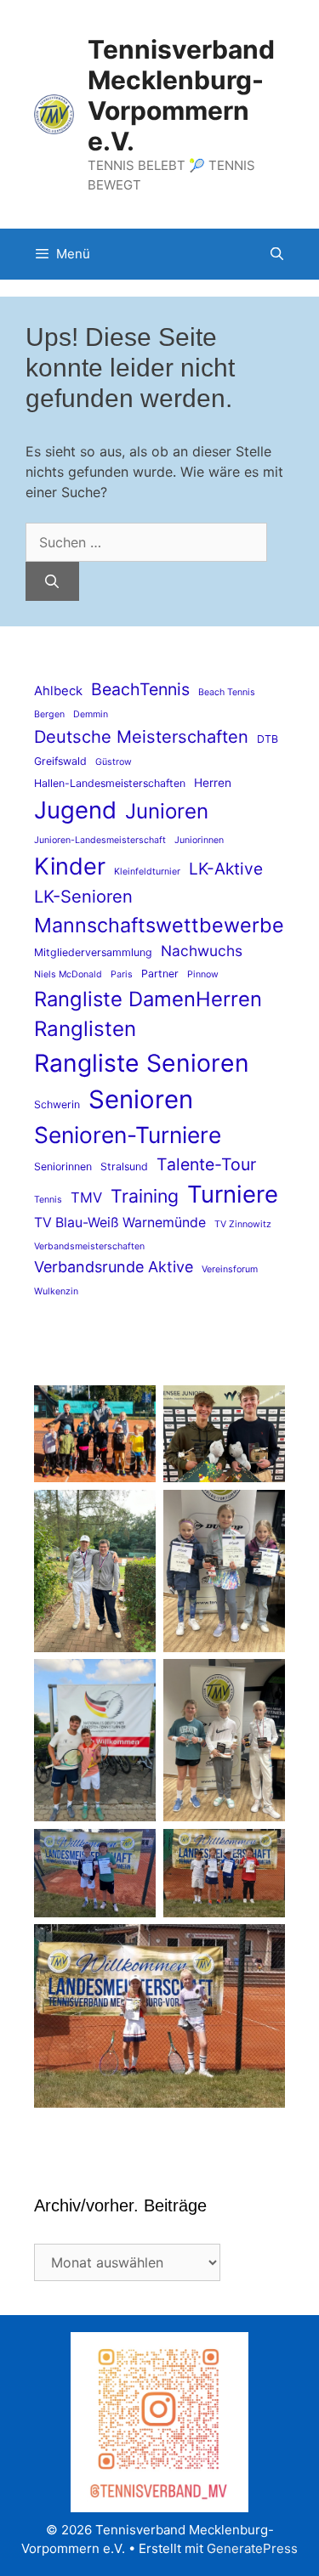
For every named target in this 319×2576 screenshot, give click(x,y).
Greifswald (60, 761)
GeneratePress (252, 2548)
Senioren (141, 1099)
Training (145, 1196)
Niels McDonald (68, 974)
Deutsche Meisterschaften (141, 736)
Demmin (91, 714)
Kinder (70, 866)
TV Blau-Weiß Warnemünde (120, 1223)
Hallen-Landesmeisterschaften (110, 783)
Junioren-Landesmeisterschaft (100, 840)
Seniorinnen (63, 1166)
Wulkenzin (56, 1291)
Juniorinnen (199, 840)
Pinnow (203, 974)
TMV (86, 1197)
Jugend (75, 810)
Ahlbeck (58, 691)
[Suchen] (52, 581)
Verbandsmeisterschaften (89, 1246)
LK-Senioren (83, 896)
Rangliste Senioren (142, 1063)
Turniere (233, 1194)
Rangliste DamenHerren (148, 999)
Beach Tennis (227, 692)
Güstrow (114, 762)
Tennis (48, 1200)
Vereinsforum (230, 1269)
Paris (122, 974)
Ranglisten (85, 1029)
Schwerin (57, 1104)
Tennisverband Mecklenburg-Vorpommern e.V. (181, 95)
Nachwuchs (202, 951)
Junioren (167, 811)
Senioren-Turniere (128, 1135)
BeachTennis (140, 689)
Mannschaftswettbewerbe (159, 925)
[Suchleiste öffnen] (277, 254)
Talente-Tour (206, 1164)
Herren (213, 783)
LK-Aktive (226, 869)
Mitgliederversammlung (93, 952)
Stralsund (124, 1166)
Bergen (49, 714)
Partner (160, 974)
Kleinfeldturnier (147, 872)
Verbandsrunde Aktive (114, 1267)
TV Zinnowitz (243, 1224)
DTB (268, 739)
